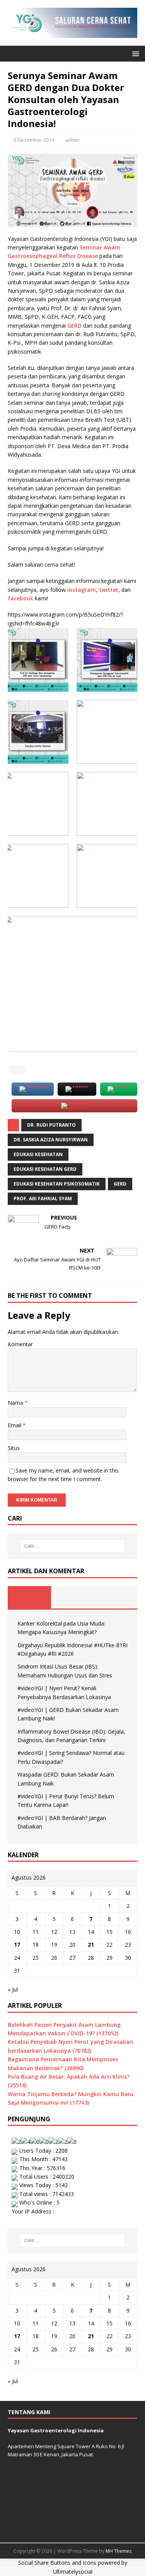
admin (72, 140)
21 (91, 1944)
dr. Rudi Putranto (51, 1125)
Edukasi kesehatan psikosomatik (57, 1184)
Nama (16, 1403)
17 (17, 1944)
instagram (82, 590)
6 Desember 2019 (34, 140)
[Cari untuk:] (73, 1546)
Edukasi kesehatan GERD (45, 1169)
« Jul (13, 1989)
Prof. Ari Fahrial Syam (43, 1199)
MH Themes (119, 2551)
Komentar (20, 1344)
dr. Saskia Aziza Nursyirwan (51, 1140)
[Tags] (73, 1597)
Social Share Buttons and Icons (57, 2563)
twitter (109, 590)
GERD (75, 326)
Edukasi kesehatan (38, 1154)
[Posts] (29, 1597)
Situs (14, 1448)
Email (15, 1425)
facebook (21, 598)
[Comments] (116, 1597)
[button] (134, 53)
